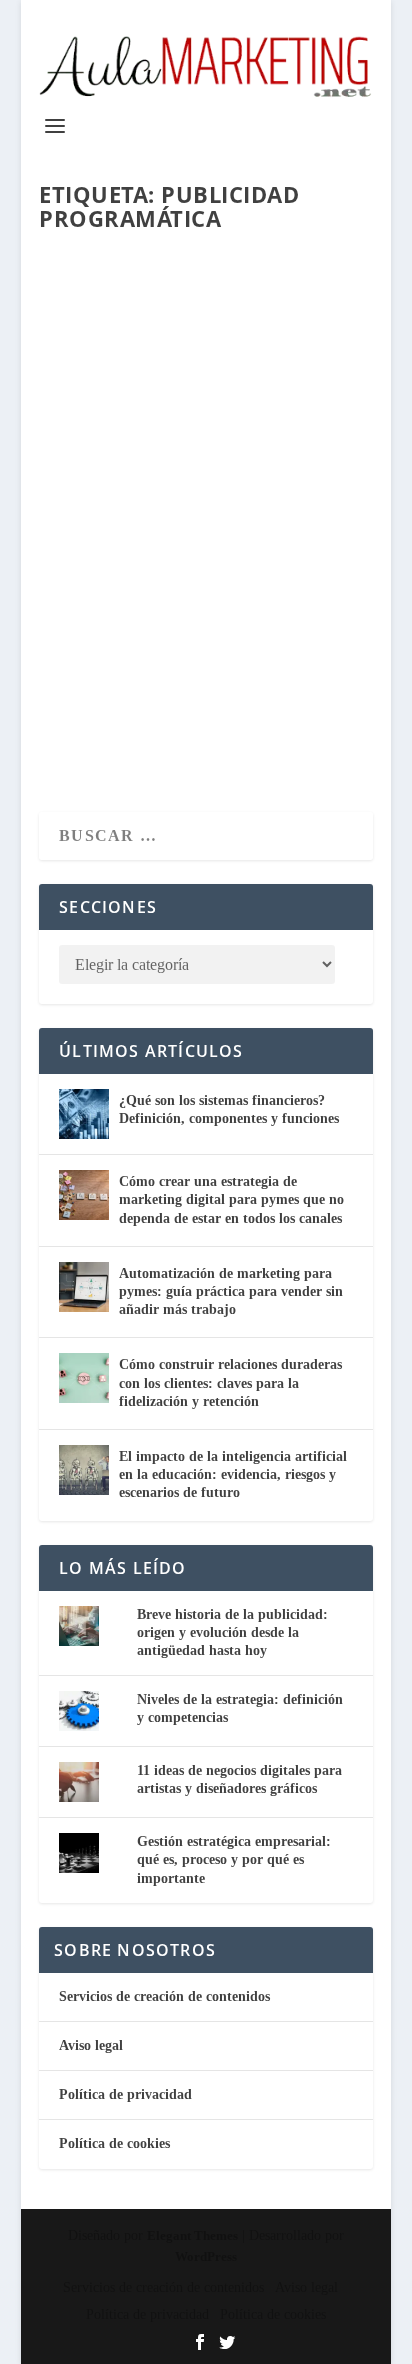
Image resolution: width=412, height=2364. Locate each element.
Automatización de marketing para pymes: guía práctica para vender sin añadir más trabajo (231, 1291)
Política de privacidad (125, 2094)
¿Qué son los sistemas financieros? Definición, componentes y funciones (229, 1109)
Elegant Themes (192, 2235)
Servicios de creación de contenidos (164, 1996)
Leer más (113, 724)
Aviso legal (91, 2045)
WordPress (206, 2256)
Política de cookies (114, 2143)
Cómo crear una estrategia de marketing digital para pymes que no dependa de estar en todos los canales (231, 1199)
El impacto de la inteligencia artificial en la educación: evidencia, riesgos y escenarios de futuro (233, 1474)
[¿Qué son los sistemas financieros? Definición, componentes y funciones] (84, 1114)
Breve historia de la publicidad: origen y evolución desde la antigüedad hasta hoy (232, 1632)
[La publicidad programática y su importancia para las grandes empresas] (206, 347)
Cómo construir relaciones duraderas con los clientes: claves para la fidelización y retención (230, 1382)
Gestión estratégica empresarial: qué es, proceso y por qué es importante (234, 1859)
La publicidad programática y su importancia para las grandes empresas (195, 512)
